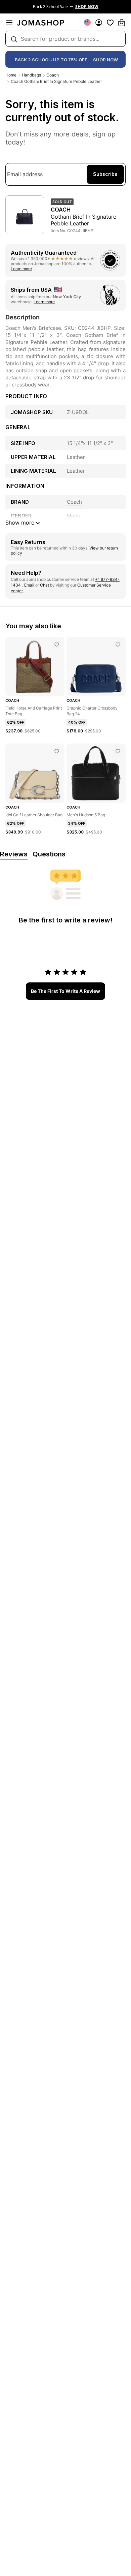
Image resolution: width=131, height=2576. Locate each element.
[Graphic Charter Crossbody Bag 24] (118, 645)
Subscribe (105, 174)
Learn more (21, 269)
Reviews (14, 854)
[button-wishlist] (110, 23)
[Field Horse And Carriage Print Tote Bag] (57, 645)
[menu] (9, 23)
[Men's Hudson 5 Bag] (118, 751)
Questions (49, 854)
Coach (53, 75)
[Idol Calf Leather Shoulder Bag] (57, 751)
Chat (45, 585)
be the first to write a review (65, 991)
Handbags (31, 75)
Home (11, 75)
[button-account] (99, 23)
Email (29, 585)
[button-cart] (122, 23)
